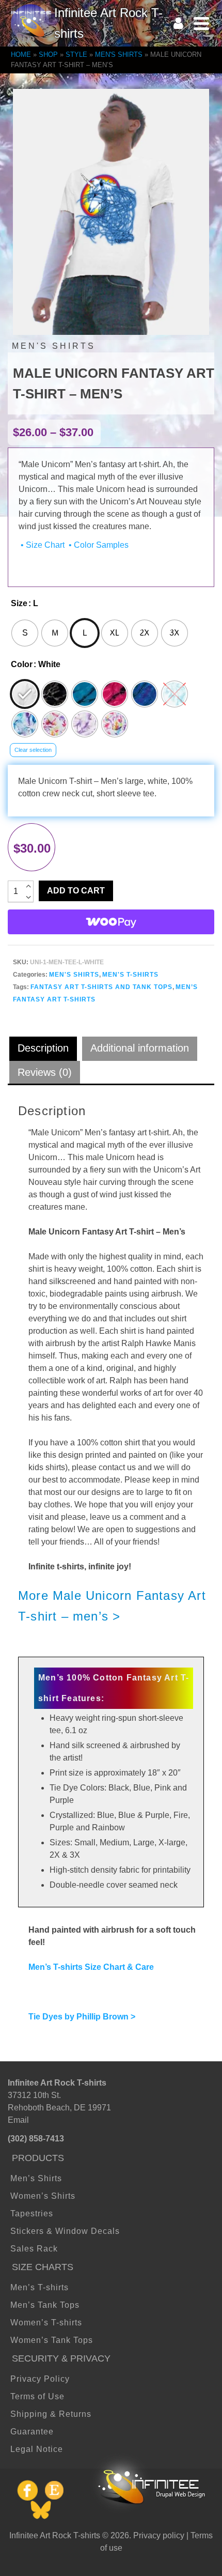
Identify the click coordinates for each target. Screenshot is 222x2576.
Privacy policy (159, 2535)
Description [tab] (43, 1048)
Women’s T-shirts (46, 2323)
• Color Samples (98, 545)
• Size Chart (42, 545)
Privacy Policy (40, 2379)
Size (19, 603)
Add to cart (76, 891)
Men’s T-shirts (39, 2287)
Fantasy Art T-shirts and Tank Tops (101, 987)
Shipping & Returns (51, 2414)
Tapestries (32, 2213)
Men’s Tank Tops (45, 2305)
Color (22, 664)
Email (18, 2120)
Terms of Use (37, 2396)
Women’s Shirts (43, 2196)
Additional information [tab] (140, 1048)
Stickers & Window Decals (65, 2231)
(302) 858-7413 (36, 2139)
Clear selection (33, 750)
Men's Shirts (74, 975)
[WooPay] (111, 922)
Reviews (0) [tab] (45, 1072)
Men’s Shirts (36, 2178)
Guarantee (32, 2432)
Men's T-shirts (130, 975)
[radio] (25, 633)
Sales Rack (34, 2249)
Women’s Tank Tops (52, 2340)
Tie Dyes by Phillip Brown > (82, 2017)
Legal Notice (37, 2449)
